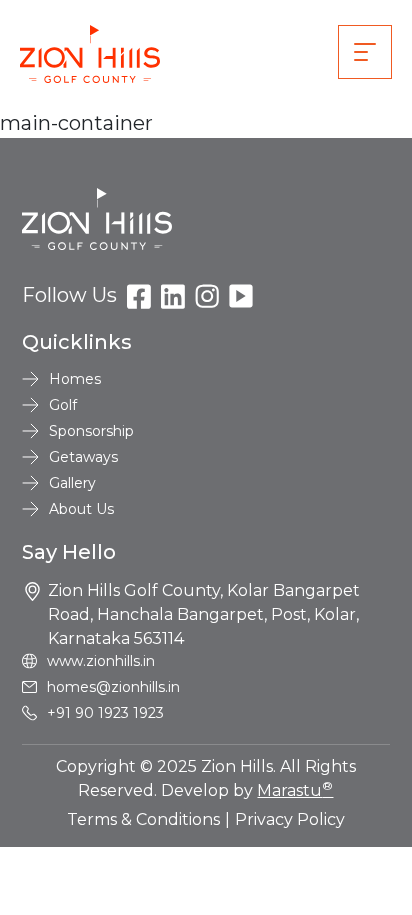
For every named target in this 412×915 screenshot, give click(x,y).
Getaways (83, 457)
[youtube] (241, 295)
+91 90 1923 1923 (105, 713)
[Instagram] (207, 295)
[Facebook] (139, 295)
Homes (75, 379)
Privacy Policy (290, 819)
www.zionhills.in (101, 661)
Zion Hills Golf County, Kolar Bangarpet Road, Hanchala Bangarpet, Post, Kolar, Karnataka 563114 (204, 614)
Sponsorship (91, 431)
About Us (81, 509)
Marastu (295, 790)
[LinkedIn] (173, 295)
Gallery (72, 483)
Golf (63, 405)
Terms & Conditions (143, 819)
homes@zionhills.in (113, 687)
